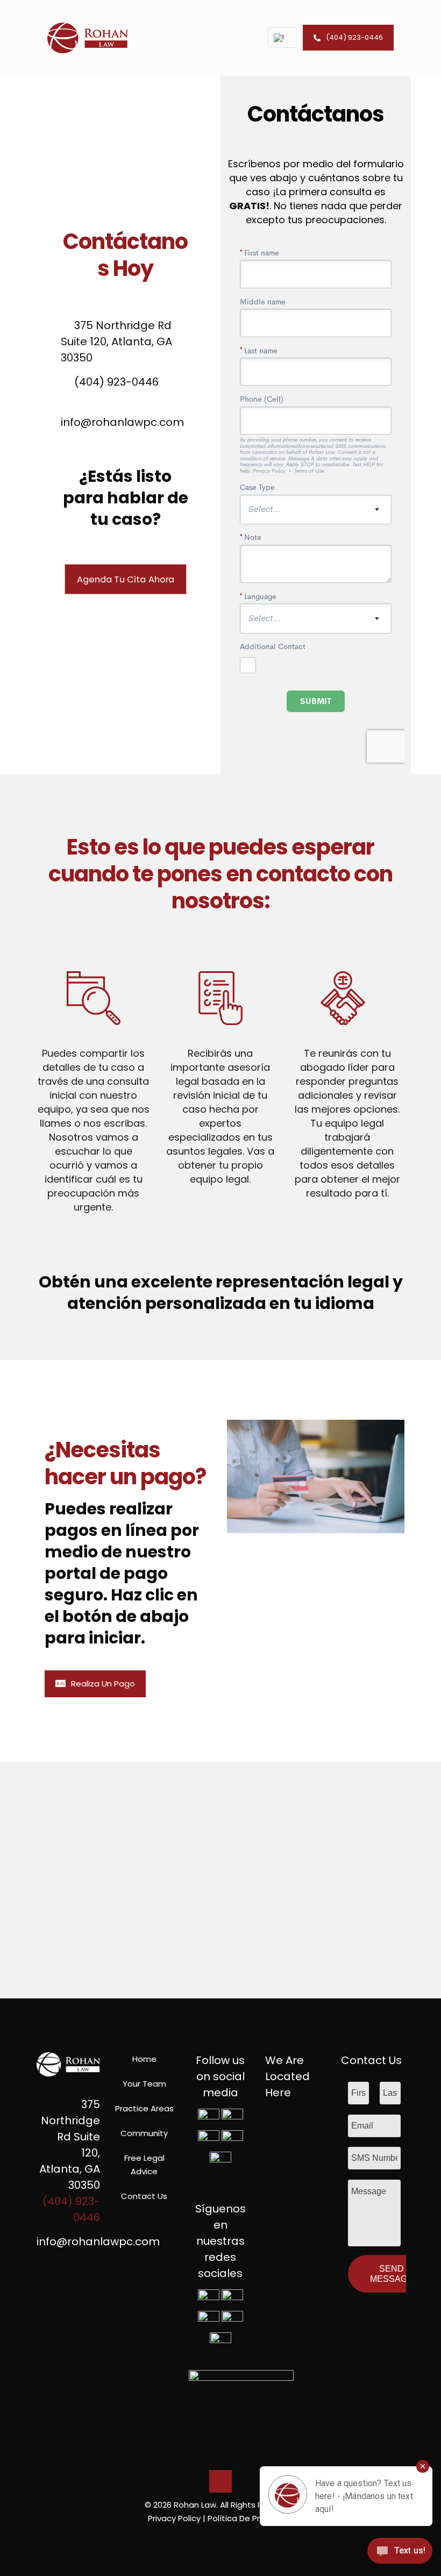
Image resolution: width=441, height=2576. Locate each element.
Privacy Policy (174, 2518)
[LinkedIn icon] (226, 2537)
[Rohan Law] (88, 38)
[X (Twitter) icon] (215, 2537)
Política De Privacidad (251, 2518)
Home (144, 2059)
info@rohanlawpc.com (98, 2241)
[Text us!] (400, 2554)
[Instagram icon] (237, 2537)
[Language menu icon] (283, 38)
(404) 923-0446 (354, 37)
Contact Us (144, 2196)
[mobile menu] (237, 38)
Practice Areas (144, 2108)
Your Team (144, 2084)
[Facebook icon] (204, 2537)
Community (144, 2133)
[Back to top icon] (220, 2481)
